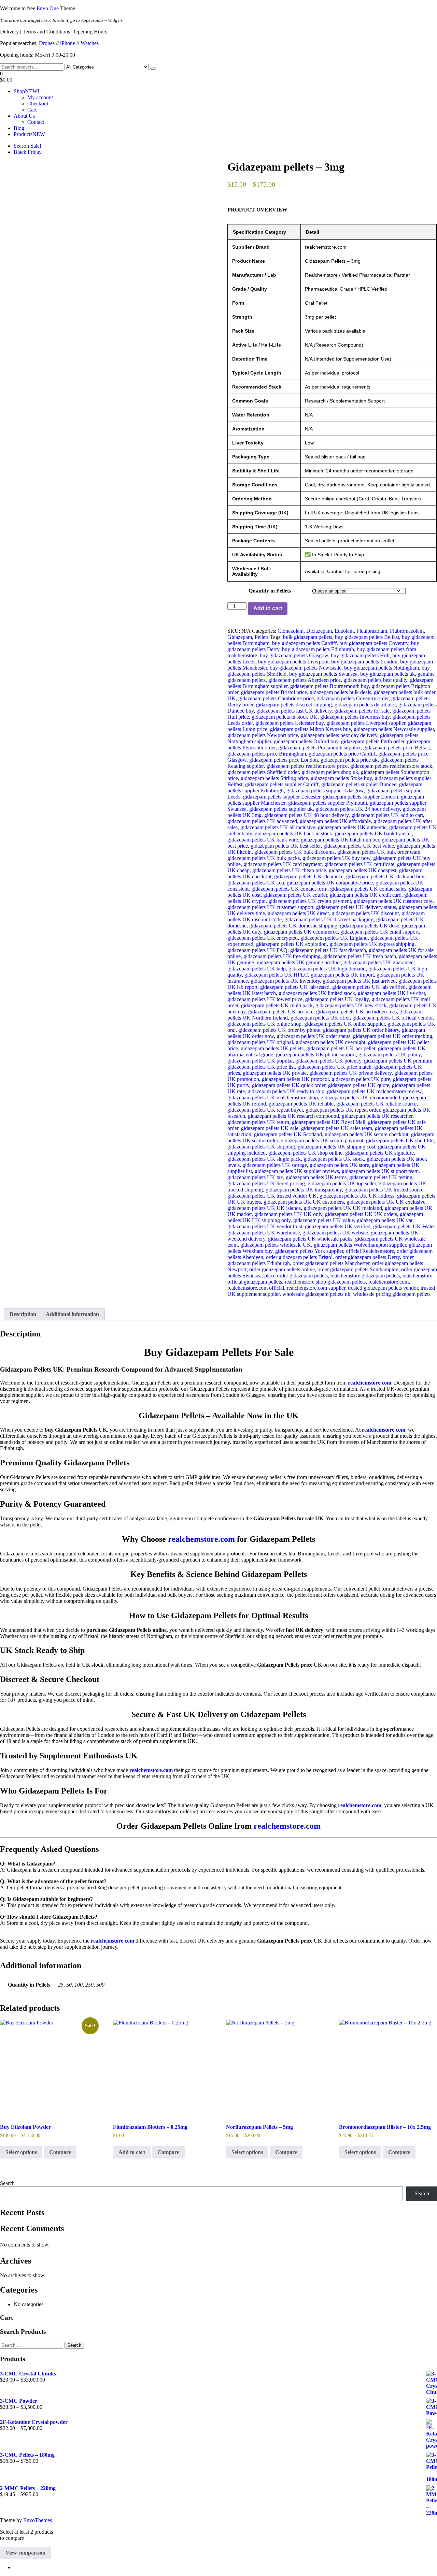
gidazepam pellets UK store (339, 1165)
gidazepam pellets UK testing (381, 1177)
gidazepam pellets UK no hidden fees (356, 1012)
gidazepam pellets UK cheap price (289, 870)
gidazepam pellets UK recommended (360, 1097)
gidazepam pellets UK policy (390, 1055)
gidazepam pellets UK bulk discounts (294, 852)
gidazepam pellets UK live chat (391, 993)
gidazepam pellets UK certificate (359, 864)
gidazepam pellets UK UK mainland (343, 1208)
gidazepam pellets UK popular (260, 1061)
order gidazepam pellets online (282, 1269)
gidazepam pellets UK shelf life (400, 1140)
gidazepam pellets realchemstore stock (391, 766)
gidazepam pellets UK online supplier (344, 1024)
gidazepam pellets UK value (324, 1220)
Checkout (38, 104)
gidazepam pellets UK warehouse (264, 1233)
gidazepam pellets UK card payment (283, 864)
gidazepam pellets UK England (334, 938)
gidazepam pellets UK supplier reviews (297, 1171)
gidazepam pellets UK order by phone (279, 1030)
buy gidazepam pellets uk (387, 674)
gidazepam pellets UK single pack (264, 1159)
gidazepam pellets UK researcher (377, 1116)
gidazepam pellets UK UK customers (304, 1202)
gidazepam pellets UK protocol (295, 1079)
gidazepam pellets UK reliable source (376, 1104)
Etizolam (344, 631)
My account (40, 97)
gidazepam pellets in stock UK (285, 717)
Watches (90, 43)
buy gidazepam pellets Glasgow (294, 655)
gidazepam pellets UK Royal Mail (329, 1122)
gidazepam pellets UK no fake (281, 1012)
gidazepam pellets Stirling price (274, 778)
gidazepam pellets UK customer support (270, 907)
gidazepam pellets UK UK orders (361, 1214)
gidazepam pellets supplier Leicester (282, 797)
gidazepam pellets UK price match (334, 1067)
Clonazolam (291, 631)
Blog (19, 128)
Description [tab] (23, 1314)
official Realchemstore (370, 1251)
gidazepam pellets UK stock (334, 1159)
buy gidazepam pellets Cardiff (304, 643)
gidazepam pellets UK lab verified (369, 987)
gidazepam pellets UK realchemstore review (374, 1091)
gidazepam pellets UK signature (379, 1153)
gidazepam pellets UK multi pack (277, 1005)
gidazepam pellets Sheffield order (263, 772)
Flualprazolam (372, 631)
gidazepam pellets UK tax (255, 1177)
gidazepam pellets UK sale (270, 1128)
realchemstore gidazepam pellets (365, 1276)
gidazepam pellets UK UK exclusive (386, 1202)
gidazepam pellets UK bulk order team (379, 852)
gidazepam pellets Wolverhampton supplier (360, 1245)
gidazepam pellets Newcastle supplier (394, 729)
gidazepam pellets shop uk (330, 772)
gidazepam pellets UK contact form (289, 889)
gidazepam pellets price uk (349, 760)
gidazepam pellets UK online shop (264, 1024)
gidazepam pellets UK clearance (309, 876)
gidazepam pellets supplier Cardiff (282, 784)
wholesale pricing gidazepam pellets (392, 1294)
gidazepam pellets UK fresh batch (360, 956)
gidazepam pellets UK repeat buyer (265, 1110)
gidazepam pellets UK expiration (291, 944)
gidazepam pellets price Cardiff (342, 754)
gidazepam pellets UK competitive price (330, 883)
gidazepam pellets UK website (335, 1233)
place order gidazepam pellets (296, 1276)
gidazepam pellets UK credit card (366, 895)
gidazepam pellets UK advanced (262, 821)
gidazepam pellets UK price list (261, 1067)
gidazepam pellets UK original (260, 1042)
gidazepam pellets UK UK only (288, 1214)
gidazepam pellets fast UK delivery (294, 711)
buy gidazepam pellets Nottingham (382, 668)
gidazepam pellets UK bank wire (263, 840)
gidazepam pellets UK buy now (336, 858)
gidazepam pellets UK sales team (337, 1128)
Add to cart (268, 608)
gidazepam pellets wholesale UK (276, 1245)
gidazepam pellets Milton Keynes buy (311, 729)
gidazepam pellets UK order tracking (393, 1036)
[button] (218, 77)
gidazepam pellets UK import (342, 975)
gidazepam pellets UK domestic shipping (293, 926)
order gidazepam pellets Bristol (299, 1257)
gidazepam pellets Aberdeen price (305, 680)
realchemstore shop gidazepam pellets (325, 1282)
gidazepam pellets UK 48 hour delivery (306, 815)
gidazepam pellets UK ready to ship (286, 1091)
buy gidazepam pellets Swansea (323, 674)
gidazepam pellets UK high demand (327, 969)
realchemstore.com (389, 1282)
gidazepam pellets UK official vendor (392, 1018)
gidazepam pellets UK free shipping (282, 956)
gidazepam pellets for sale (362, 711)
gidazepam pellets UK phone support (316, 1055)
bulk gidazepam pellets (308, 637)
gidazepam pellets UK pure (361, 1079)
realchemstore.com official (256, 1288)
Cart (32, 110)
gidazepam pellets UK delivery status (356, 907)
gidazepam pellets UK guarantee (378, 962)
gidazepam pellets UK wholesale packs (310, 1239)
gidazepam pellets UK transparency (304, 1190)
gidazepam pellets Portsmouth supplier (319, 748)
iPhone (68, 43)
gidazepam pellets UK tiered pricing (266, 1183)
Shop (26, 91)
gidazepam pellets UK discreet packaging (329, 919)
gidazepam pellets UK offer (320, 1018)
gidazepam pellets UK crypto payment (310, 901)
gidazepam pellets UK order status (313, 1036)
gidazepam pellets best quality (375, 680)
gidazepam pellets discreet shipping (294, 705)
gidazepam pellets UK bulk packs (264, 858)
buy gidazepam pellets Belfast (367, 637)
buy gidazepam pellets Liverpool (293, 662)
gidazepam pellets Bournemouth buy (329, 686)
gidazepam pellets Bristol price (274, 692)
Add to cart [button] (132, 2152)
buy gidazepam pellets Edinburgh (318, 649)
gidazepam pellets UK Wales (404, 1226)
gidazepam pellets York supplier (309, 1251)
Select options (21, 2152)
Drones (47, 43)
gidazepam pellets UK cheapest (363, 870)
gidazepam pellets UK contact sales (368, 889)
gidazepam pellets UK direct (298, 913)
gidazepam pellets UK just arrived (359, 981)
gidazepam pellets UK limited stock (317, 993)
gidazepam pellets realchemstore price (307, 766)
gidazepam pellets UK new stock (351, 1005)
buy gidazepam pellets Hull (360, 655)
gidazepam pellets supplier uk (281, 809)
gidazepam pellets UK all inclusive (278, 827)
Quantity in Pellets (270, 591)
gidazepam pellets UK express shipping (372, 944)
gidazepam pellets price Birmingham (267, 754)
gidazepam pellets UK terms (316, 1177)
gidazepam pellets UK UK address (357, 1196)
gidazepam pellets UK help (257, 969)
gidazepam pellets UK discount (365, 913)
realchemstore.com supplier (316, 1288)
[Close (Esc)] (429, 8)
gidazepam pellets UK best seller (286, 846)
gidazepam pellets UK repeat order (343, 1110)
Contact (36, 122)
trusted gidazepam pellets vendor (383, 1288)
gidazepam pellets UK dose (370, 926)
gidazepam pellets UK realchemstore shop (273, 1097)
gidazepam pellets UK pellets (272, 1048)
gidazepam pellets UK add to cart (387, 815)
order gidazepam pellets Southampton (358, 1269)
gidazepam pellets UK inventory (285, 981)
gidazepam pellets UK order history (361, 1030)
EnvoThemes (38, 2520)
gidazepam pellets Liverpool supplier (366, 723)
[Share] (414, 8)
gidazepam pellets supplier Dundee (359, 784)
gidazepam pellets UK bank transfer (373, 833)
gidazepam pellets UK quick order (289, 1085)
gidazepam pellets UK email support (379, 932)
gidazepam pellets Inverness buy (355, 717)
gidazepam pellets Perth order (373, 741)
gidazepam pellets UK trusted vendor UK (272, 1196)
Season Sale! (27, 146)
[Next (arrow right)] (425, 1288)
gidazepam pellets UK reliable (301, 1104)
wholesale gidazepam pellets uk (316, 1294)
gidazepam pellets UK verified (338, 1226)
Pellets (262, 637)
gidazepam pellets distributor (365, 705)
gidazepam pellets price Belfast (397, 748)
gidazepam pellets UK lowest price (265, 999)
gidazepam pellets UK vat (385, 1220)
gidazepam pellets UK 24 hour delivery (358, 809)
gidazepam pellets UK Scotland (288, 1134)
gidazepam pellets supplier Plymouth (328, 803)
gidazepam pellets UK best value (359, 846)
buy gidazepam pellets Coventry (374, 643)
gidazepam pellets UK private (275, 1073)
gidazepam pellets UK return (258, 1122)
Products (29, 134)
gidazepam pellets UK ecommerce (301, 932)
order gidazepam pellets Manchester (331, 1263)
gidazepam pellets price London (284, 760)
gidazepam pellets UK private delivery (350, 1073)
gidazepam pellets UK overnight (330, 1042)
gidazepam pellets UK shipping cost (336, 1147)
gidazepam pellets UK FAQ (257, 950)
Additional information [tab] (72, 1314)
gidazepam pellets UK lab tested (295, 987)
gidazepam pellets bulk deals (340, 692)
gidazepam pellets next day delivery (339, 735)
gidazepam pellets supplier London (361, 797)
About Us (24, 116)
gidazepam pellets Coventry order (353, 698)
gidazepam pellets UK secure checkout (366, 1134)
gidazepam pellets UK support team (380, 1171)
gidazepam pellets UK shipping (261, 1147)
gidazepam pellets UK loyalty (337, 999)
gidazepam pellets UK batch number (340, 840)
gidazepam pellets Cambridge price (276, 698)
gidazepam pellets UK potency (328, 1061)
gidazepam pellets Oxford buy (306, 741)
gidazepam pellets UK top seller (342, 1183)
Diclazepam (319, 631)
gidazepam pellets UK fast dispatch (328, 950)
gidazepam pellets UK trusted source (384, 1190)
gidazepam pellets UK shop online (305, 1153)
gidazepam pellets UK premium (398, 1061)
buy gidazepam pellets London (364, 662)
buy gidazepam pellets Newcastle (306, 668)
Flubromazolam (407, 631)
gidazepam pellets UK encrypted (263, 938)
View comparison (25, 2553)
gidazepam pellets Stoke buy (341, 778)
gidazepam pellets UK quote (359, 1085)
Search (7, 2183)
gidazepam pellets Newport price (263, 735)
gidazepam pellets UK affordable (335, 821)
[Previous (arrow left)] (12, 1288)
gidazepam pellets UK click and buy (385, 876)
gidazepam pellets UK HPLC (276, 975)
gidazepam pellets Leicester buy (290, 723)
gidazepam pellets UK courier (295, 895)
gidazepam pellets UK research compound (293, 1116)
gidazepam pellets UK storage (275, 1165)
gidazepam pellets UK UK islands (264, 1208)
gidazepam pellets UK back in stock (293, 833)
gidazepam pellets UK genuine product (299, 962)
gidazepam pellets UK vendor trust (265, 1226)
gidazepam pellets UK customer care (393, 901)
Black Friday (28, 152)
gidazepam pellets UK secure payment (322, 1140)
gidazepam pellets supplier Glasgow (325, 791)
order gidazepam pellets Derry (368, 1257)
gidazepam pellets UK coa (256, 883)
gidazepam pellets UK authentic (352, 827)
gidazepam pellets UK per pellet (341, 1048)
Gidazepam (240, 637)
